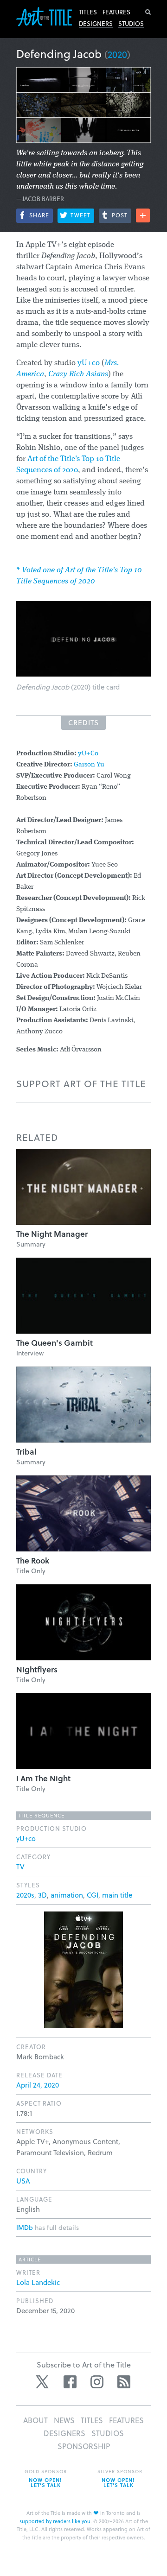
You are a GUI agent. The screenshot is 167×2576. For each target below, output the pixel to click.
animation (67, 1895)
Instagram (97, 2382)
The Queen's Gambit (55, 1343)
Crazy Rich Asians (78, 374)
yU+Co (88, 754)
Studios (131, 24)
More (143, 215)
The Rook (33, 1560)
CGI (93, 1895)
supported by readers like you (55, 2521)
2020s (25, 1895)
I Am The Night (43, 1778)
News (64, 2420)
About (35, 2420)
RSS (124, 2382)
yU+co (89, 363)
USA (23, 2181)
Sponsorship (84, 2446)
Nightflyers (37, 1669)
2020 (117, 54)
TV (20, 1867)
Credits (83, 722)
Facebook (70, 2382)
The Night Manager (52, 1234)
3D (42, 1895)
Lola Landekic (38, 2282)
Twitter (43, 2382)
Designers (96, 24)
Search (148, 12)
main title (117, 1895)
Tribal (26, 1452)
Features (116, 12)
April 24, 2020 (38, 2085)
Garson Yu (89, 765)
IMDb (25, 2227)
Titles (88, 12)
